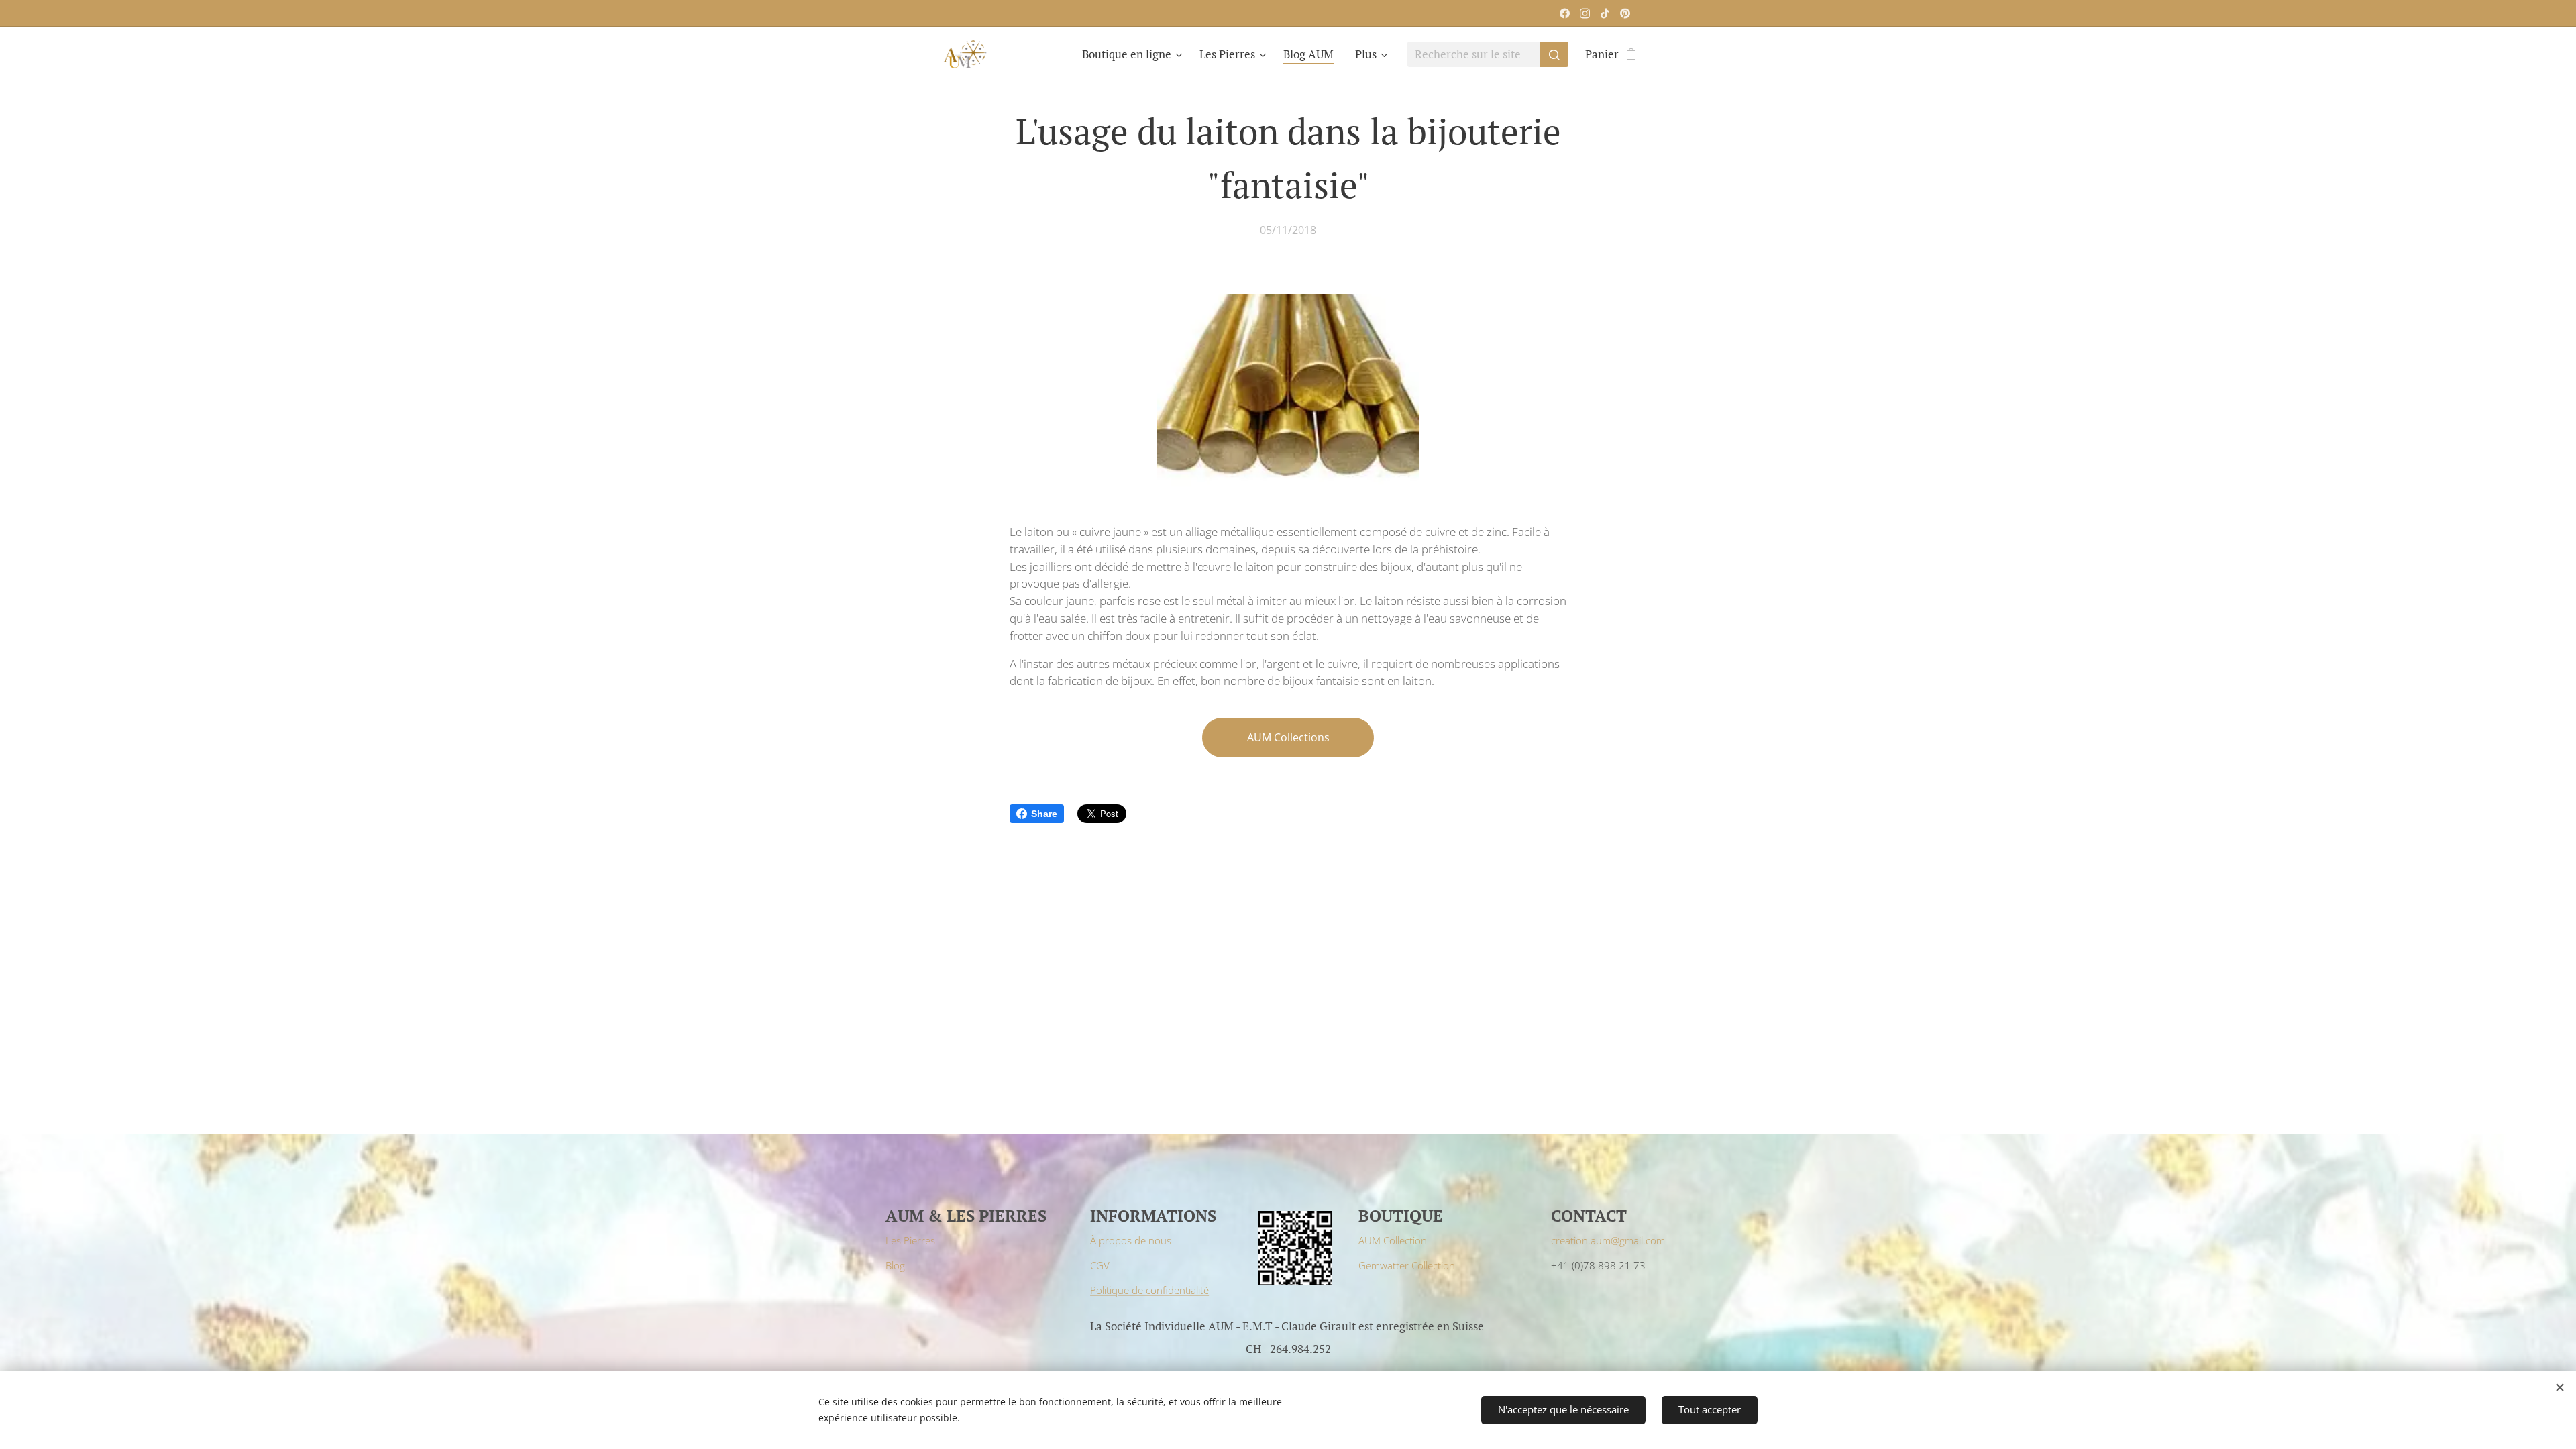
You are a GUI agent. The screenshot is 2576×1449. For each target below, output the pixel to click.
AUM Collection (1393, 1240)
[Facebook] (1565, 13)
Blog (895, 1265)
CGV (1100, 1265)
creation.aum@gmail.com (1608, 1240)
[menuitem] (1134, 54)
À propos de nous (1131, 1240)
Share (1044, 814)
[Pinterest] (1625, 13)
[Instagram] (1585, 13)
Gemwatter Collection (1407, 1265)
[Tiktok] (1605, 13)
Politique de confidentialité (1149, 1290)
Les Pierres (910, 1240)
